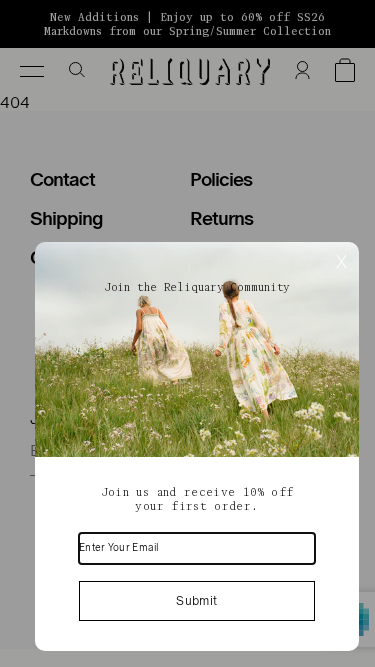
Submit (196, 601)
